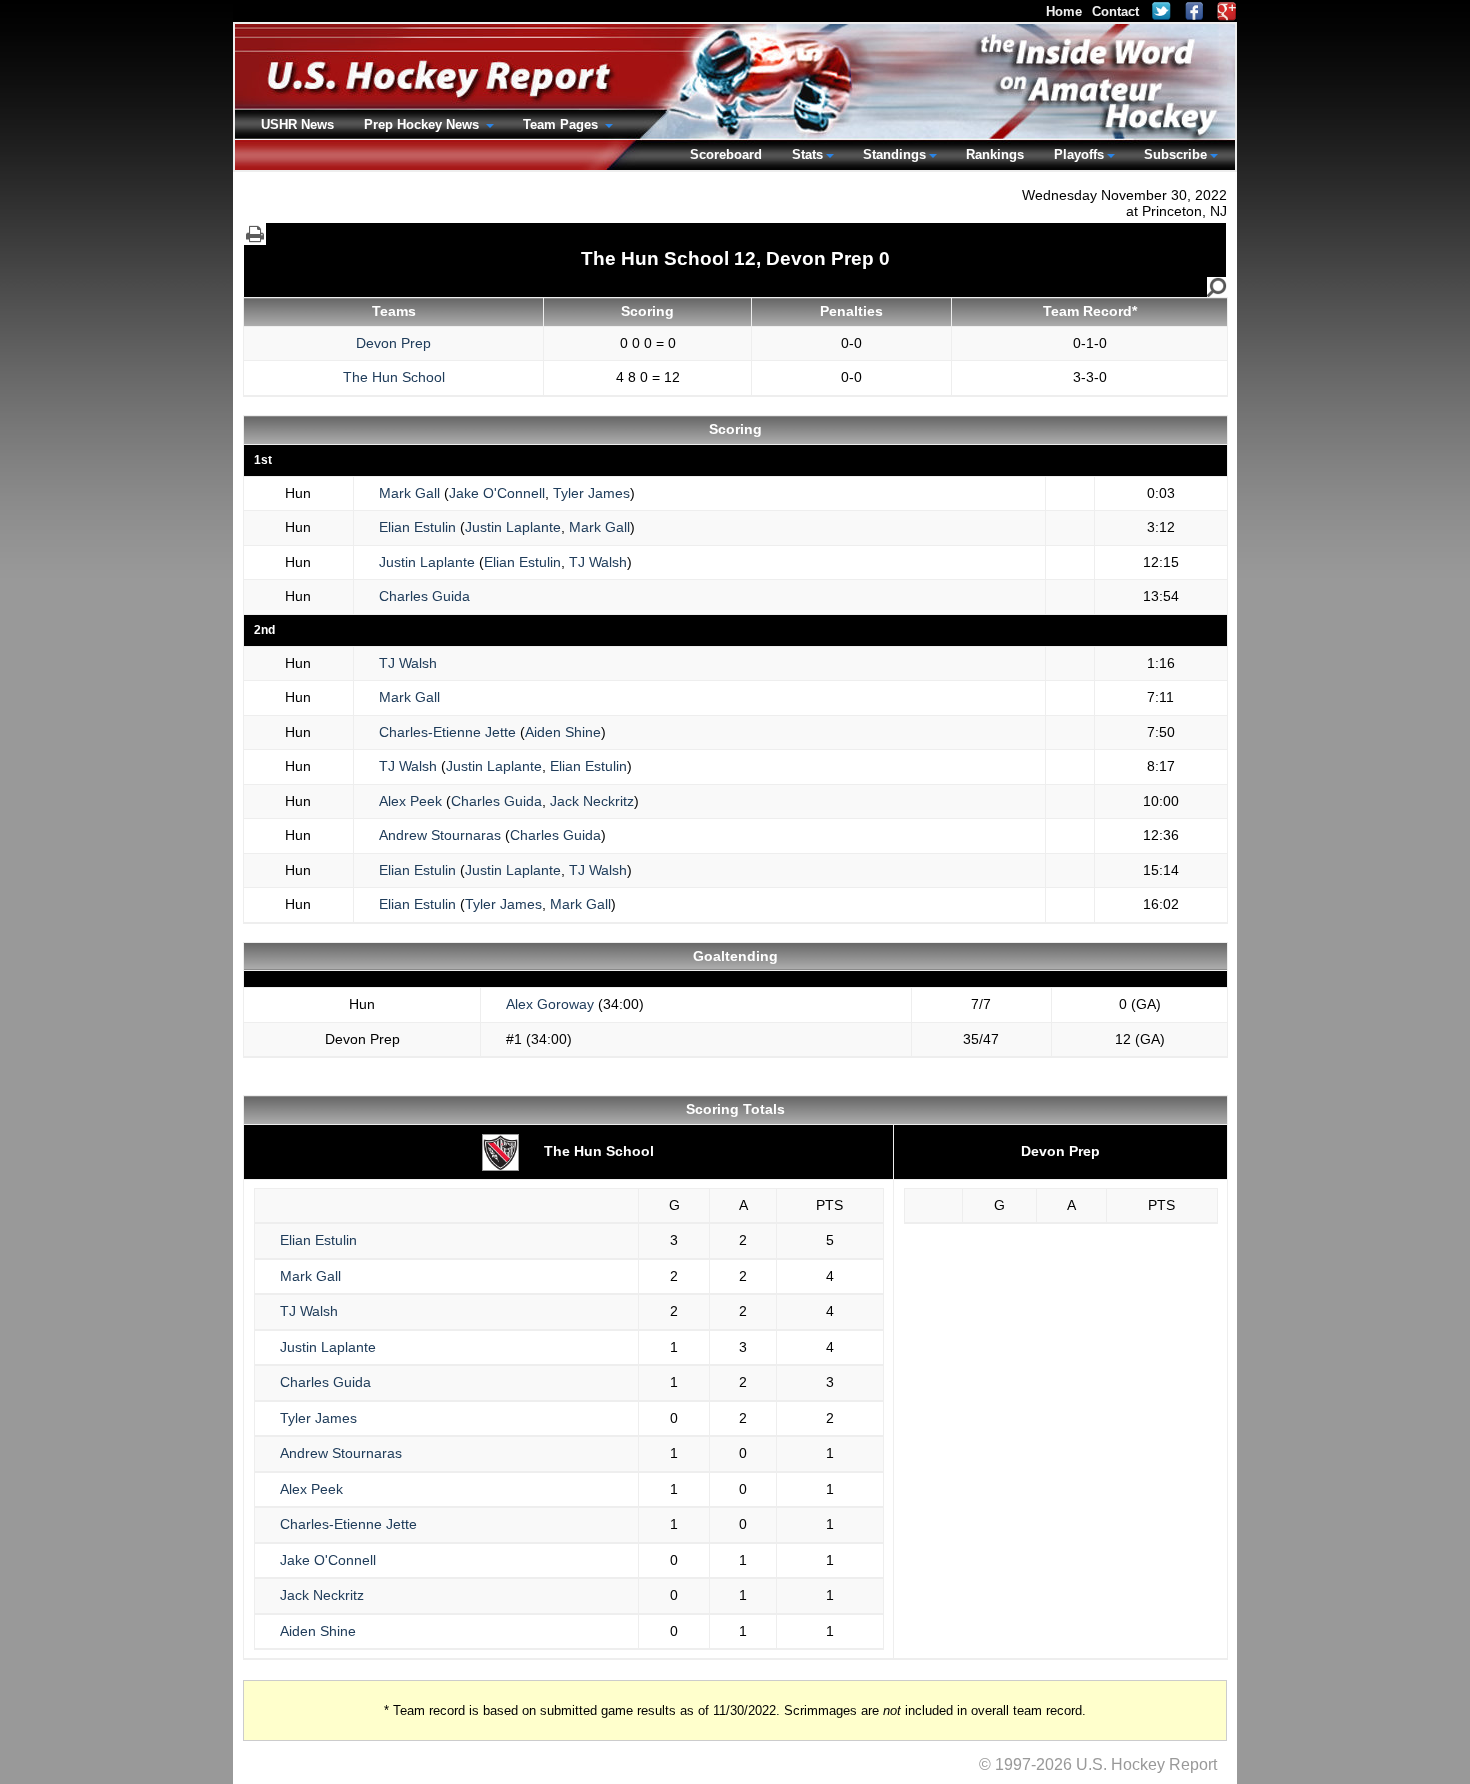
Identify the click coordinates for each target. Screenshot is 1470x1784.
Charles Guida (424, 596)
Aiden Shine (563, 732)
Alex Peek (410, 801)
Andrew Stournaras (440, 835)
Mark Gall (409, 493)
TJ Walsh (598, 562)
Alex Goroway (550, 1004)
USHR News (297, 124)
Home (1064, 11)
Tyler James (591, 493)
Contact (1115, 11)
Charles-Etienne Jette (447, 732)
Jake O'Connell (497, 493)
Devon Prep (393, 343)
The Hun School (394, 377)
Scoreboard (726, 154)
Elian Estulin (417, 527)
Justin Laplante (513, 527)
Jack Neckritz (592, 801)
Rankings (995, 154)
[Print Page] (255, 234)
